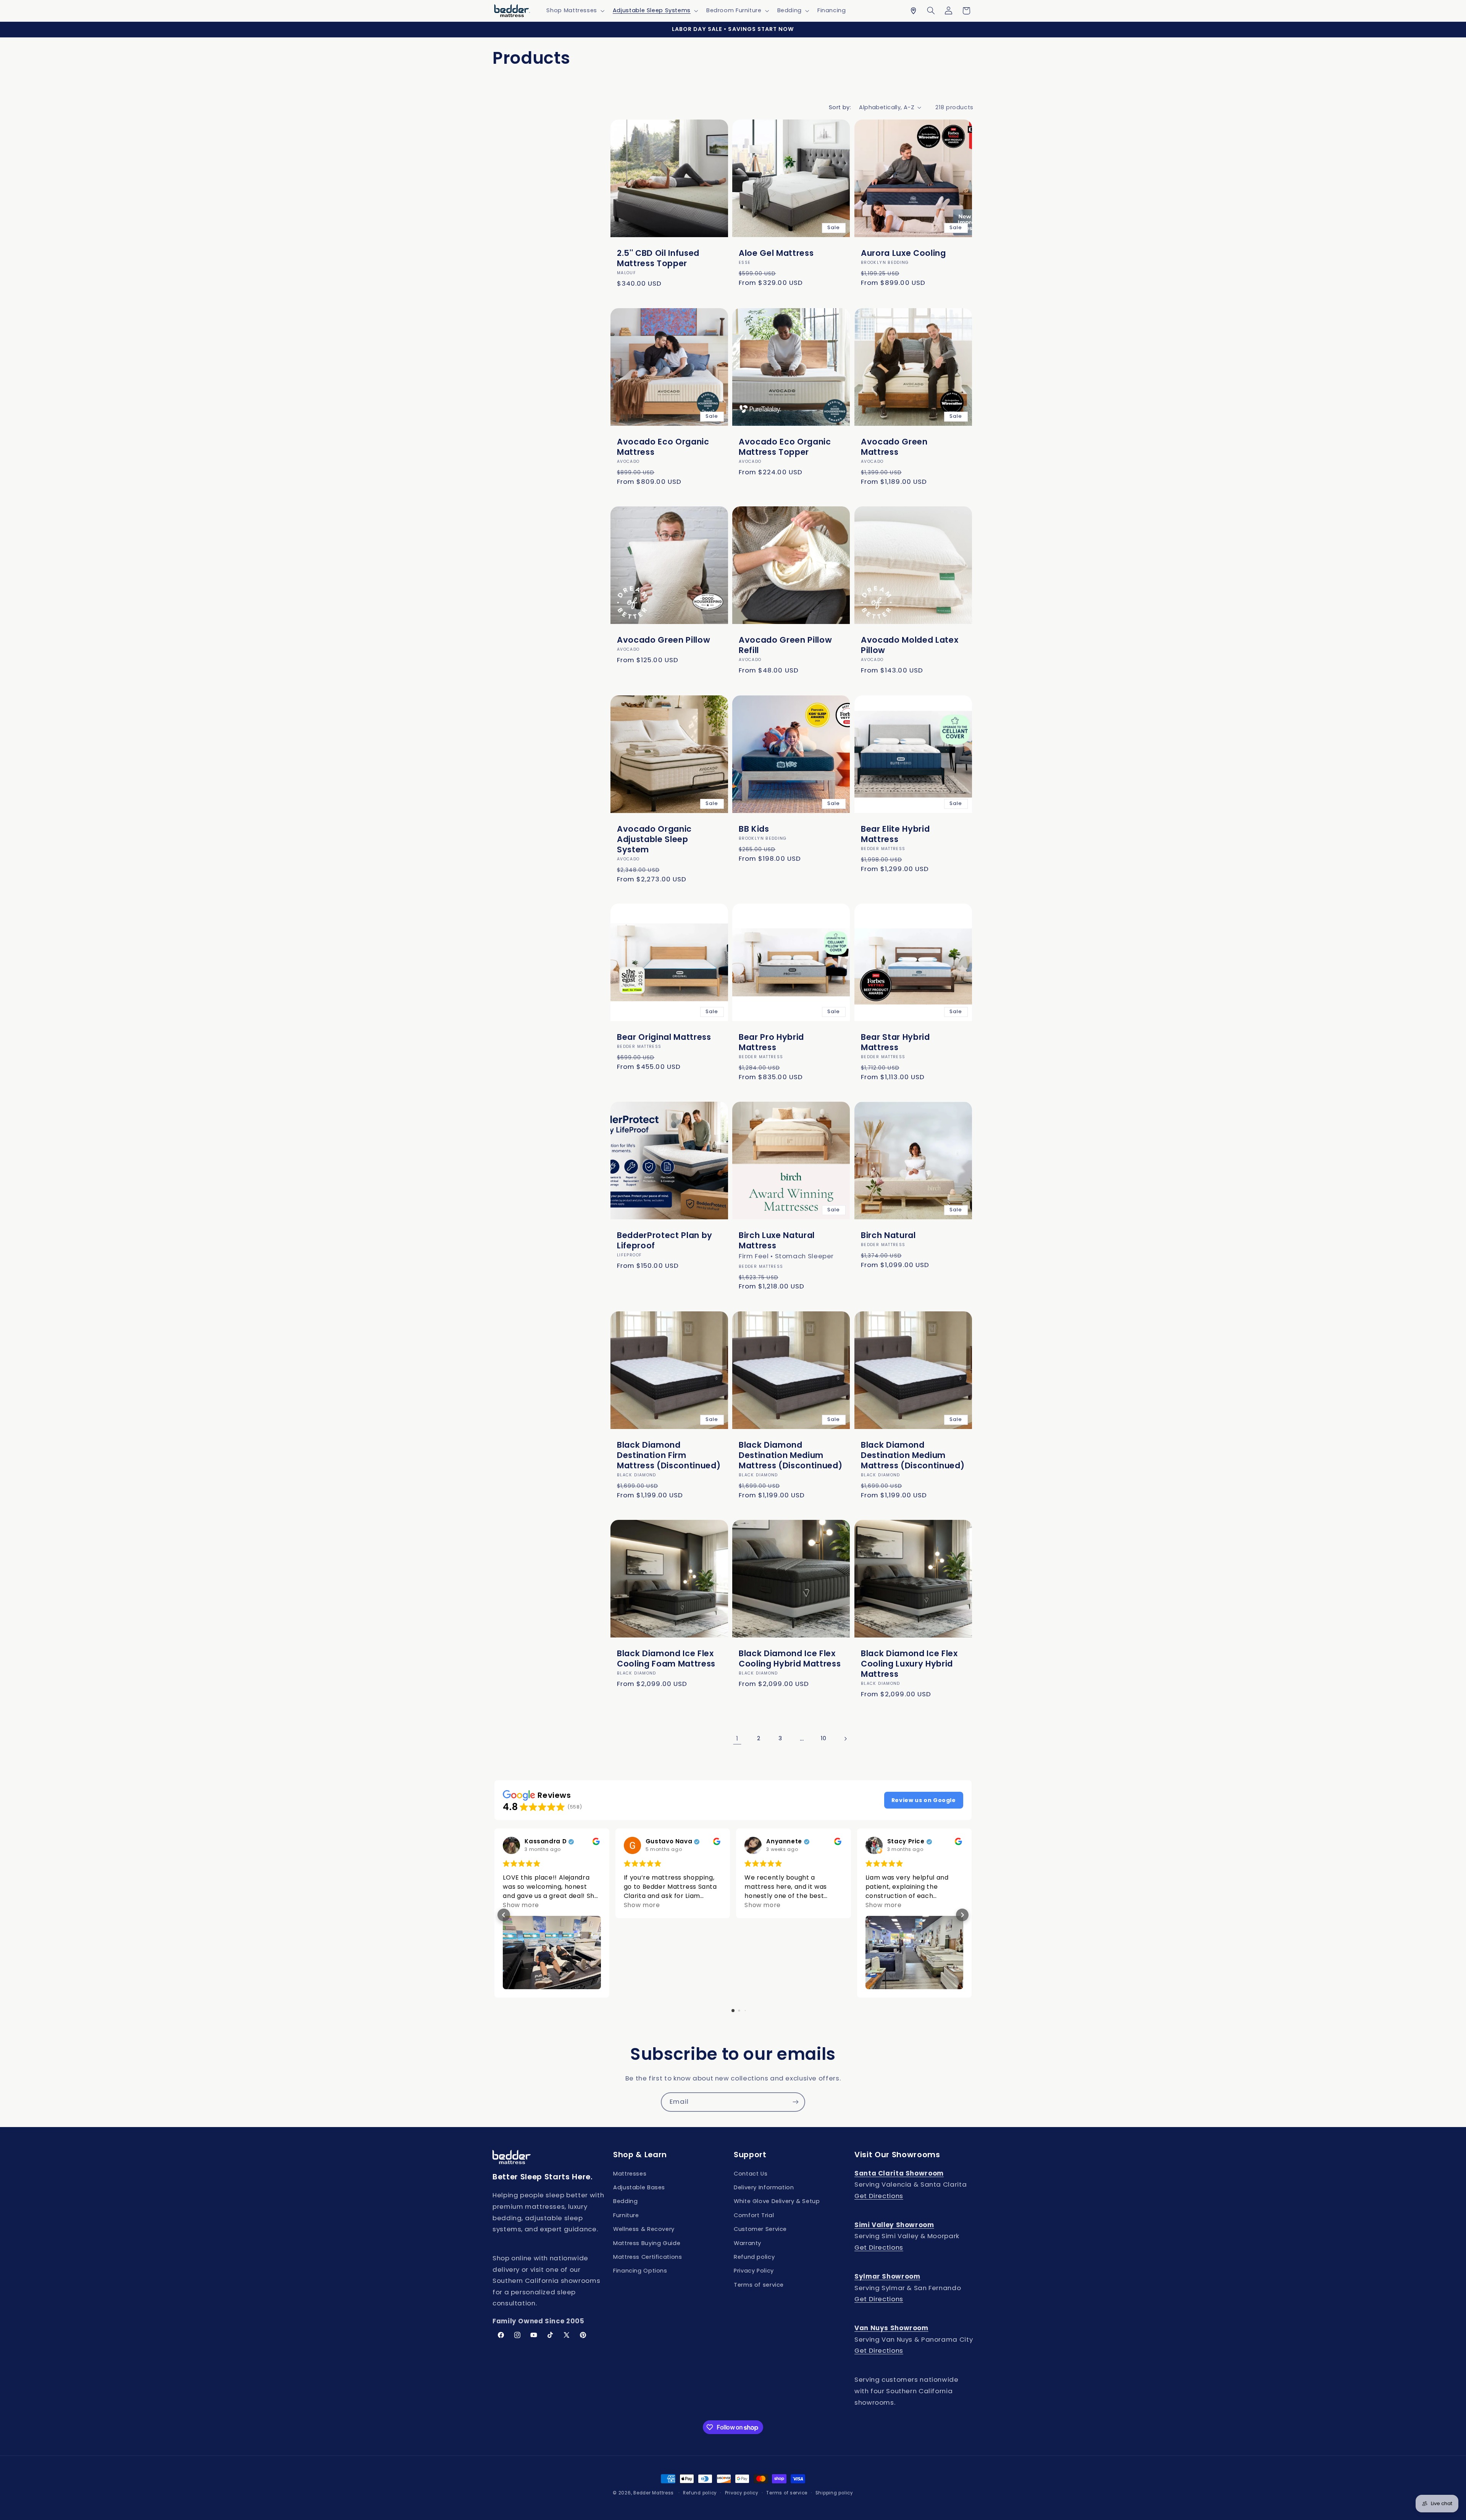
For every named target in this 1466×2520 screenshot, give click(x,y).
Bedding (625, 2201)
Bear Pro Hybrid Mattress (771, 1042)
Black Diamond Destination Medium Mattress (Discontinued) (790, 1455)
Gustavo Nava (669, 1842)
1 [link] (737, 1738)
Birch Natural (888, 1235)
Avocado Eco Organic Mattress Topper (785, 447)
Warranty (748, 2243)
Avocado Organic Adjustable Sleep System (654, 839)
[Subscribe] (796, 2102)
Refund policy (754, 2257)
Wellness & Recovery (644, 2229)
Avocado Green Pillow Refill (785, 645)
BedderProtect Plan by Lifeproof (665, 1240)
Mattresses (630, 2174)
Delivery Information (764, 2187)
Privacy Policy (754, 2271)
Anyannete (784, 1842)
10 (823, 1738)
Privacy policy (742, 2493)
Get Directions (879, 2196)
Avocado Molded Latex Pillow (910, 645)
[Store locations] (913, 11)
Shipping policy (834, 2493)
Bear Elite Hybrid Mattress (895, 834)
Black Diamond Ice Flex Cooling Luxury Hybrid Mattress (909, 1664)
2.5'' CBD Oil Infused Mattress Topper (658, 258)
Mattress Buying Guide (647, 2243)
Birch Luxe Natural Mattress (777, 1240)
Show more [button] (521, 1905)
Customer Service (760, 2229)
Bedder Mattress (654, 2493)
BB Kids (754, 828)
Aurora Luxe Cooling (903, 253)
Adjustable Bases (639, 2187)
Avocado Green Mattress (894, 447)
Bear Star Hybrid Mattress (895, 1042)
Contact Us (751, 2174)
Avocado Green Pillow (664, 640)
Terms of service (759, 2285)
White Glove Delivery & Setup (777, 2201)
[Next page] (845, 1739)
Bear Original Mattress (664, 1037)
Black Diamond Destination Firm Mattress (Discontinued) (669, 1455)
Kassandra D (546, 1842)
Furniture (626, 2215)
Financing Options (640, 2271)
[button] (575, 11)
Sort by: (840, 107)
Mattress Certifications (648, 2257)
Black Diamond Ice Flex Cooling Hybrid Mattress (790, 1658)
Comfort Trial (754, 2215)
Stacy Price (906, 1842)
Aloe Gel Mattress (776, 253)
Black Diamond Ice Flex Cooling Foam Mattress (666, 1658)
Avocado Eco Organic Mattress (663, 447)
